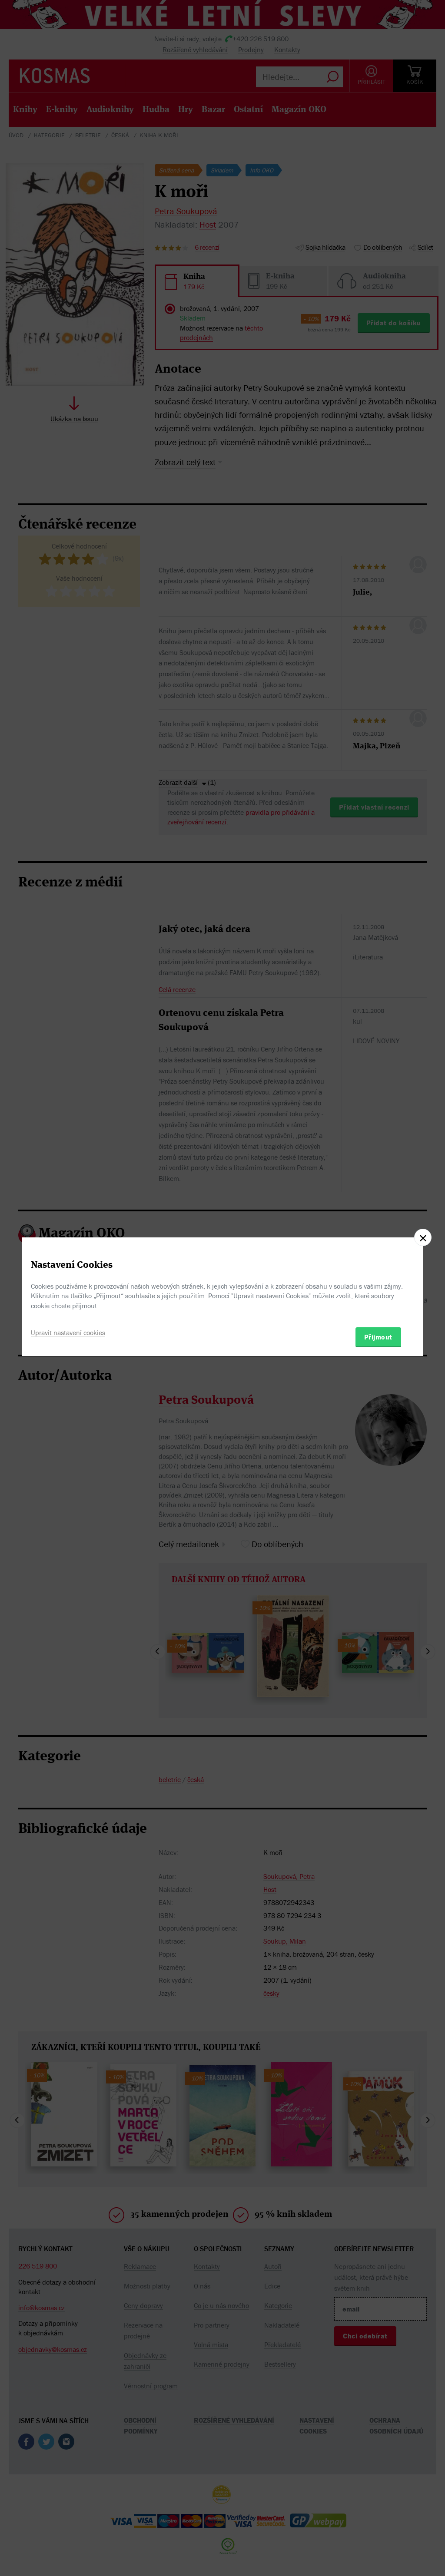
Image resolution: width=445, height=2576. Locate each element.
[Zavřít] (423, 1237)
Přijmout (378, 1337)
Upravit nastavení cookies (68, 1333)
